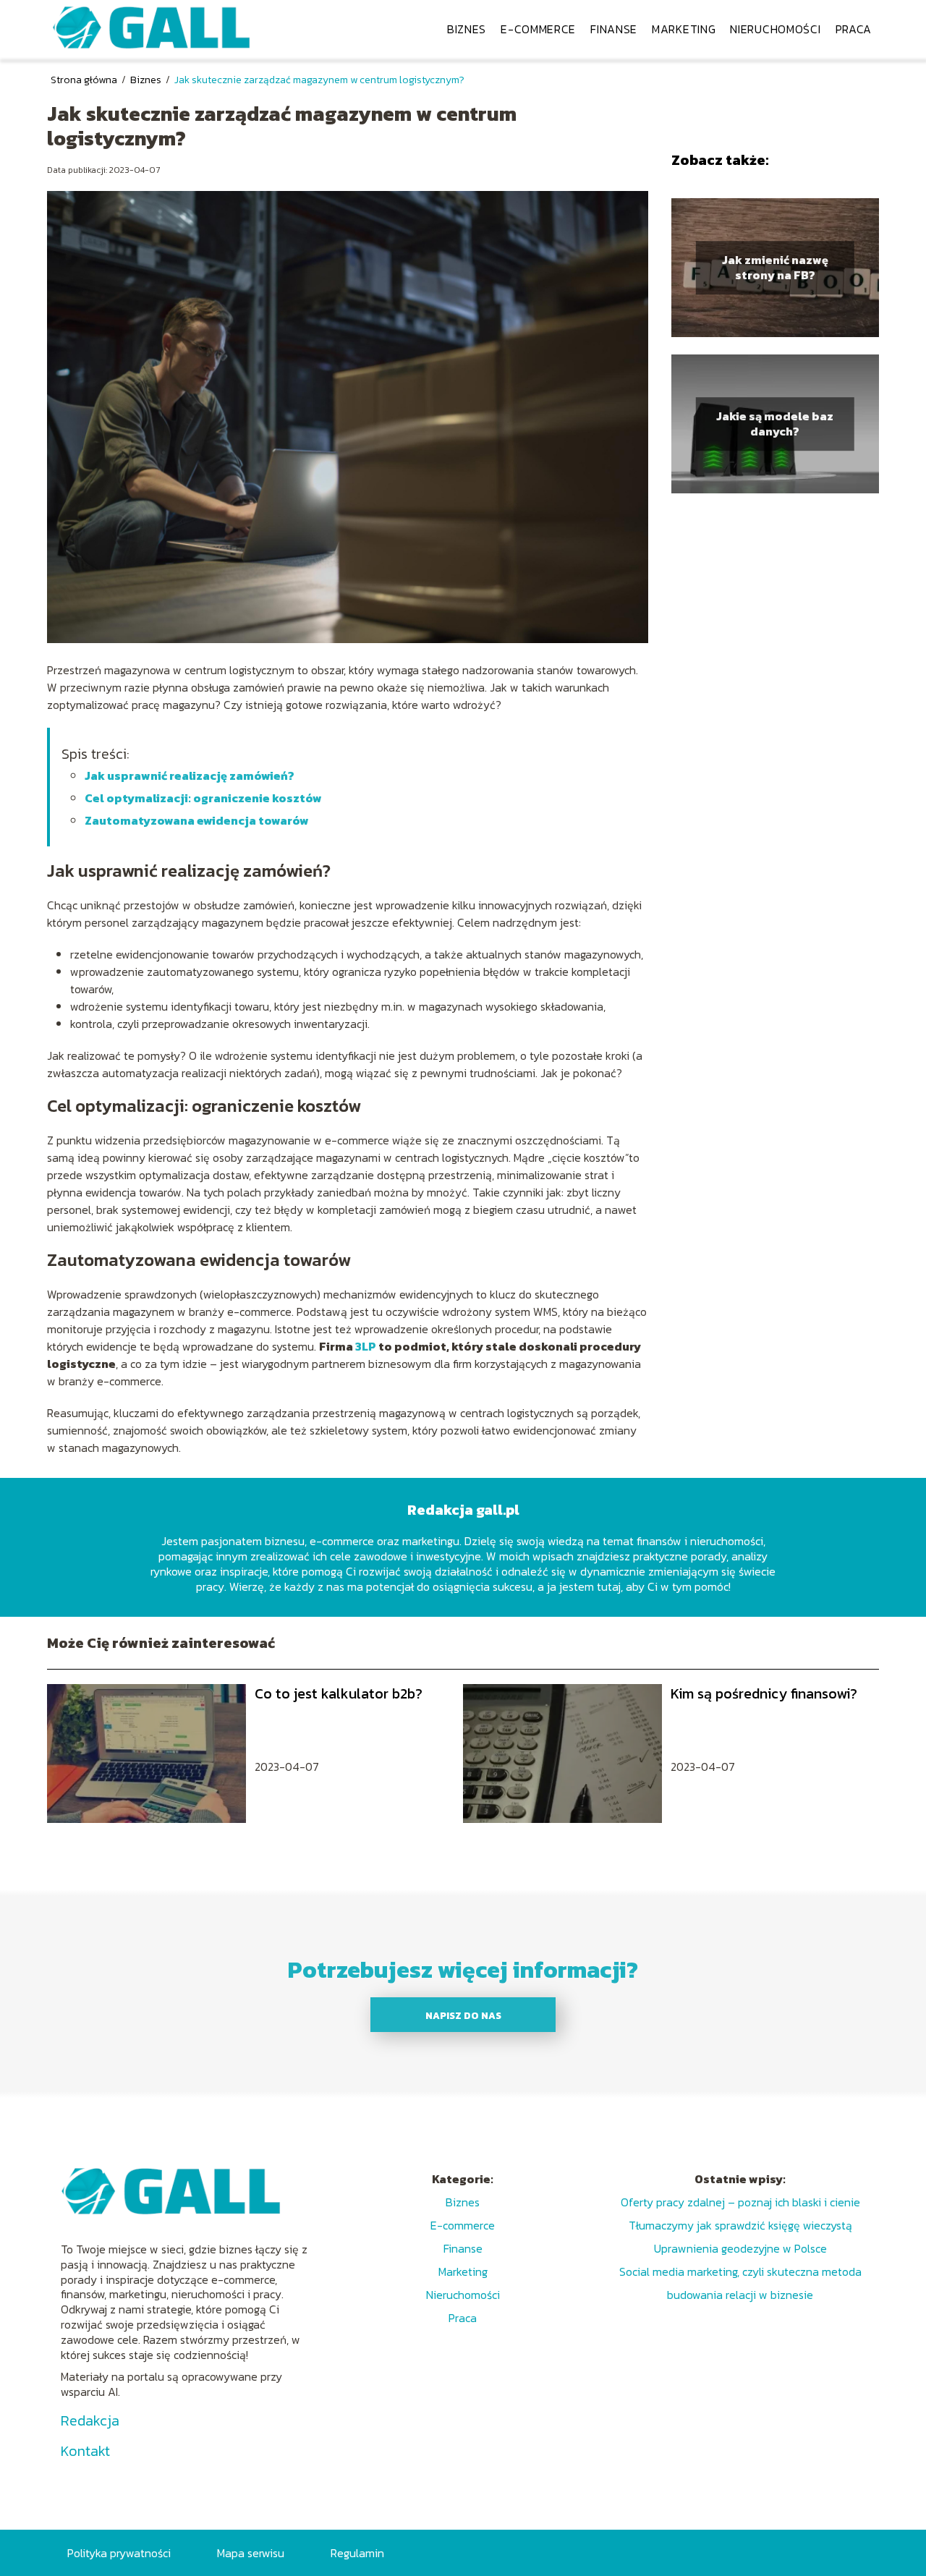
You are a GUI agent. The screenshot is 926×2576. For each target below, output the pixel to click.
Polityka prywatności (119, 2553)
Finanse (614, 29)
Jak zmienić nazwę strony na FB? (775, 268)
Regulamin (357, 2553)
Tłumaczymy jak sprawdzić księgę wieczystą (740, 2225)
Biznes (467, 29)
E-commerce (538, 29)
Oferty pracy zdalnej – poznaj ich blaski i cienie (740, 2202)
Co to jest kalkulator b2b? (339, 1693)
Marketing (684, 29)
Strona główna (85, 80)
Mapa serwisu (251, 2553)
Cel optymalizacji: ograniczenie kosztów (203, 798)
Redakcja (90, 2420)
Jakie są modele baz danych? (775, 424)
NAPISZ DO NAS (463, 2015)
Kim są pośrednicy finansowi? (764, 1693)
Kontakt (85, 2451)
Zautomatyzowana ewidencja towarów (197, 820)
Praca (854, 29)
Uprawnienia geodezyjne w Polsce (740, 2248)
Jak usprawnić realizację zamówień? (190, 775)
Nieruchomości (775, 29)
